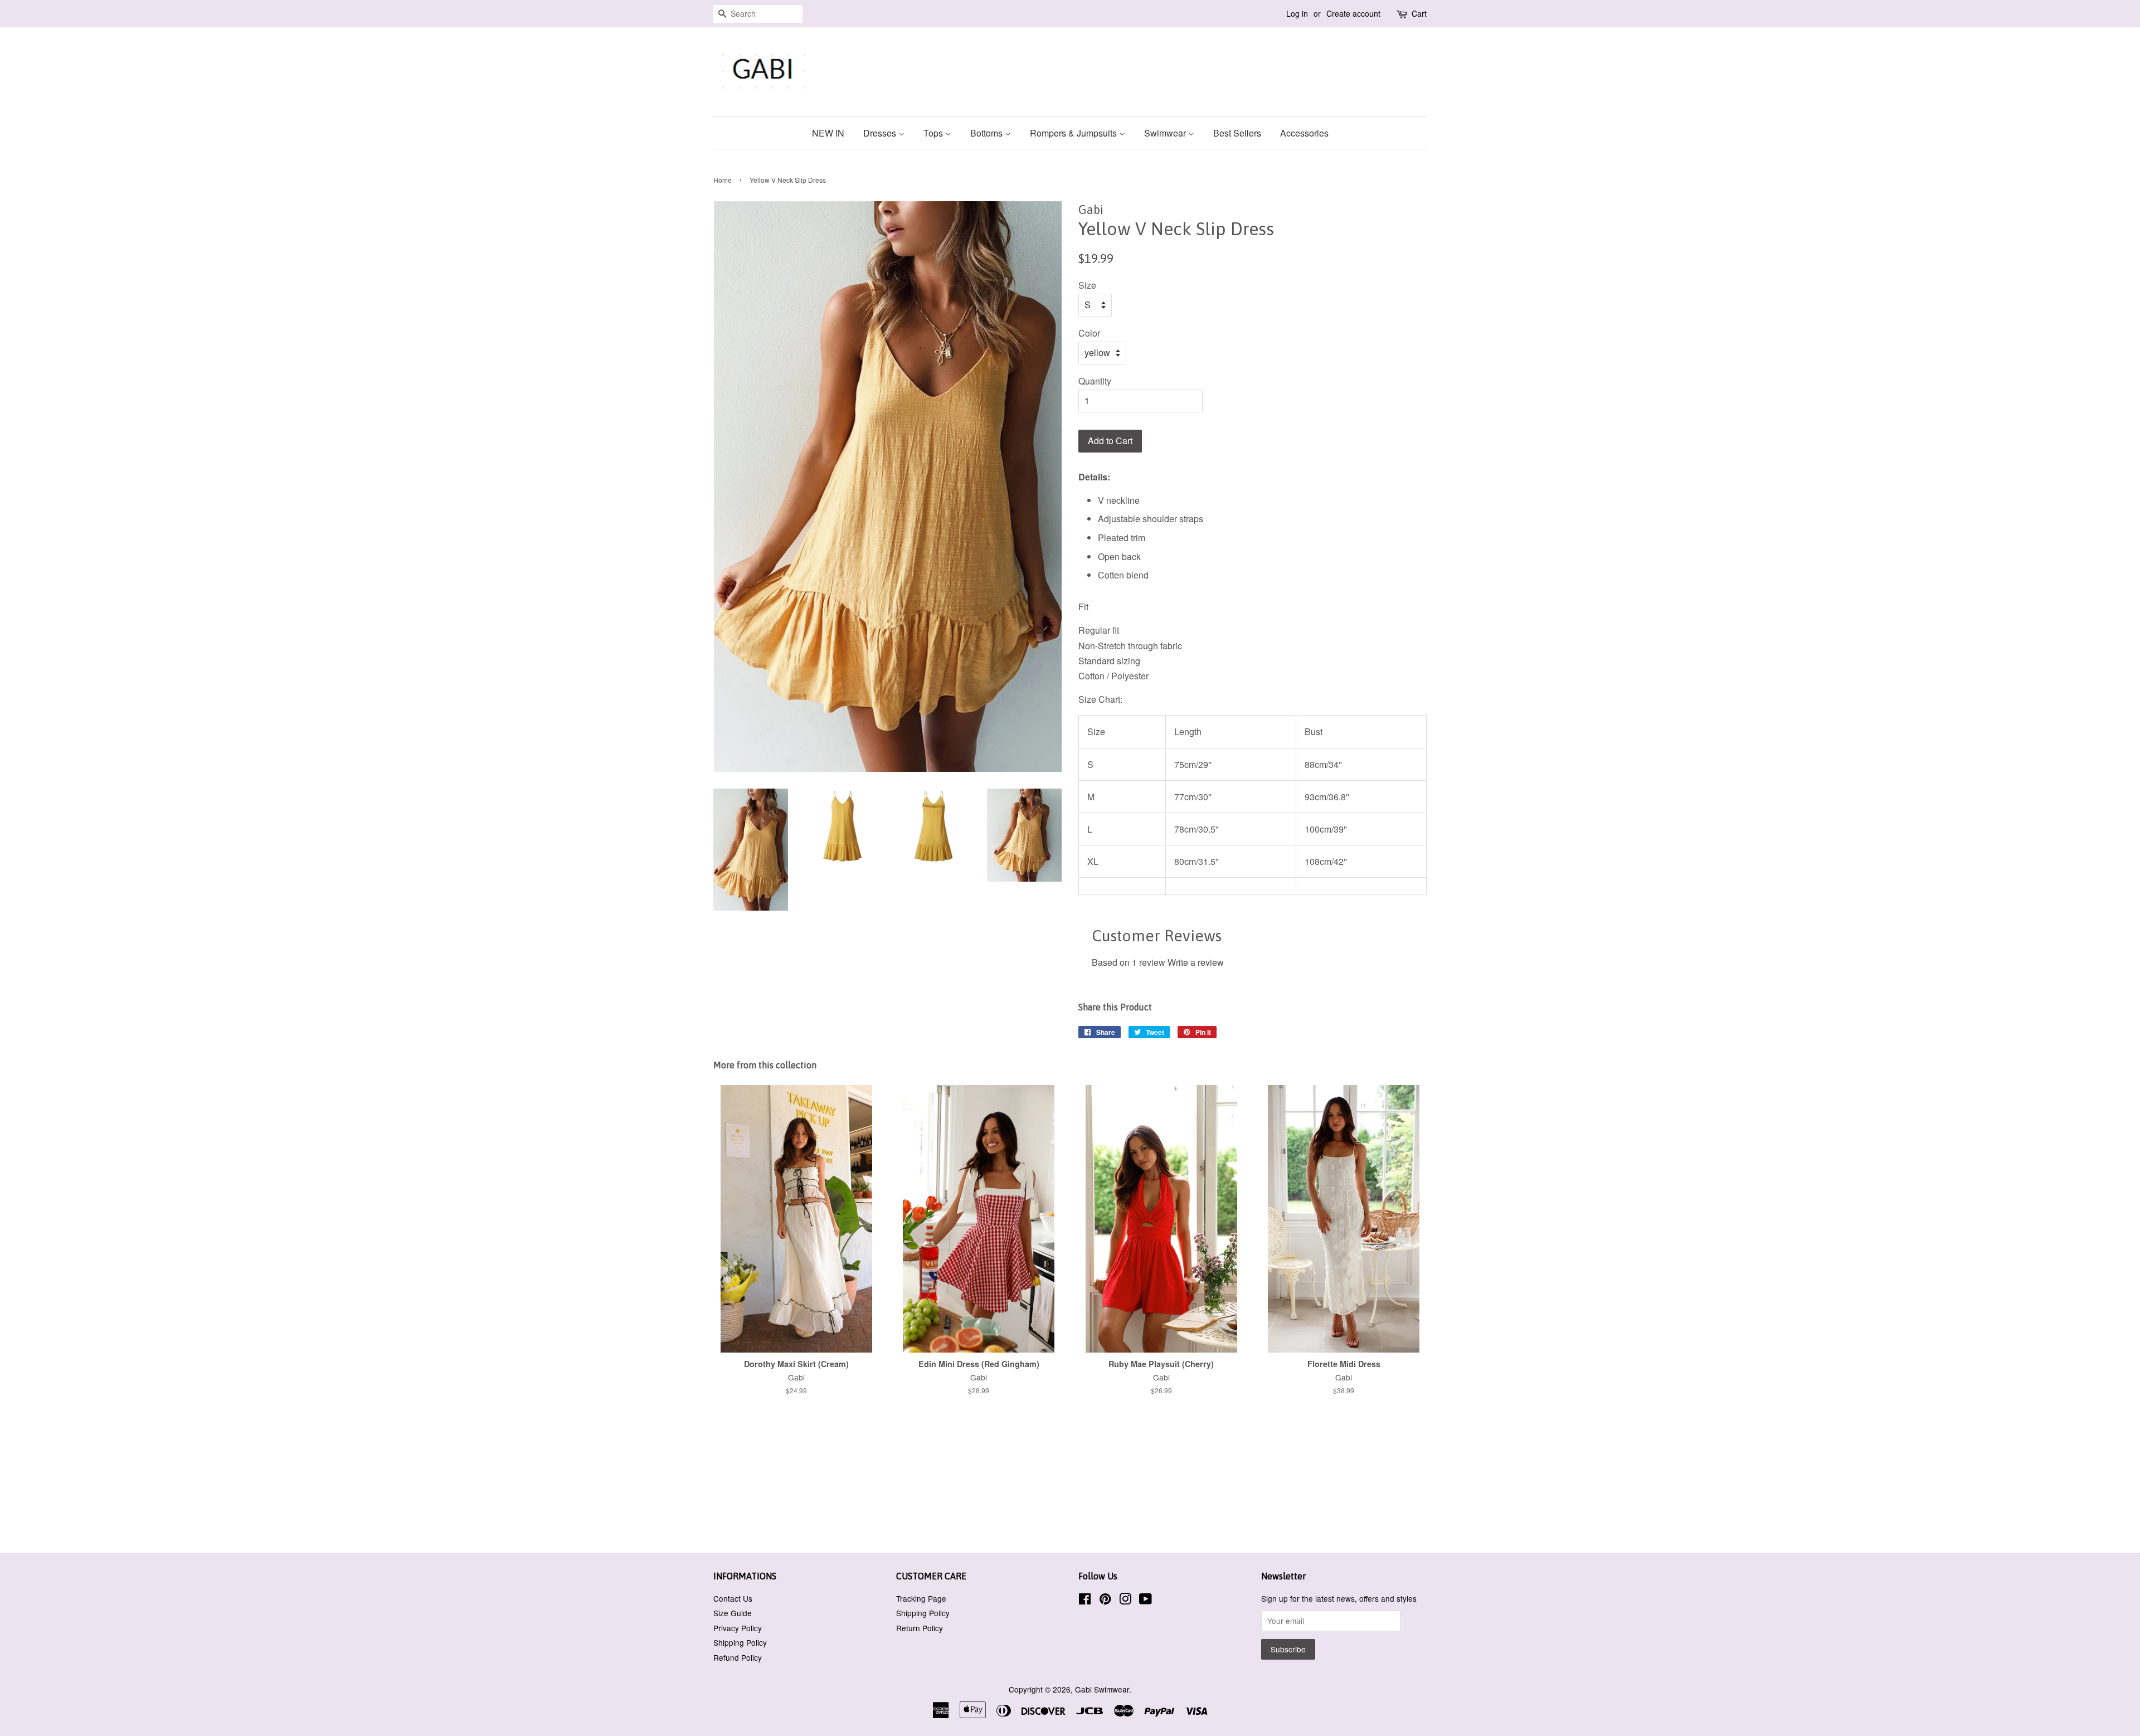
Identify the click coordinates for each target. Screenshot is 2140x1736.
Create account (1353, 13)
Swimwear (1166, 133)
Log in (1297, 13)
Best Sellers (1237, 133)
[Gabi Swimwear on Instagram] (1125, 1601)
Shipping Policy (740, 1642)
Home (723, 180)
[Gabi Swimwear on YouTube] (1146, 1601)
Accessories (1304, 133)
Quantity (1095, 381)
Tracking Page (921, 1598)
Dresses (881, 133)
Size (1087, 285)
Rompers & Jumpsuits (1074, 133)
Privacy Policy (738, 1628)
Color (1089, 333)
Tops (934, 133)
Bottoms (988, 133)
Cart (1419, 13)
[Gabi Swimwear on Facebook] (1085, 1601)
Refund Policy (738, 1657)
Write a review (1196, 962)
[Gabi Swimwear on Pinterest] (1105, 1601)
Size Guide (733, 1613)
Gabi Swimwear (1102, 1689)
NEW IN (828, 133)
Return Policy (920, 1628)
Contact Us (733, 1598)
